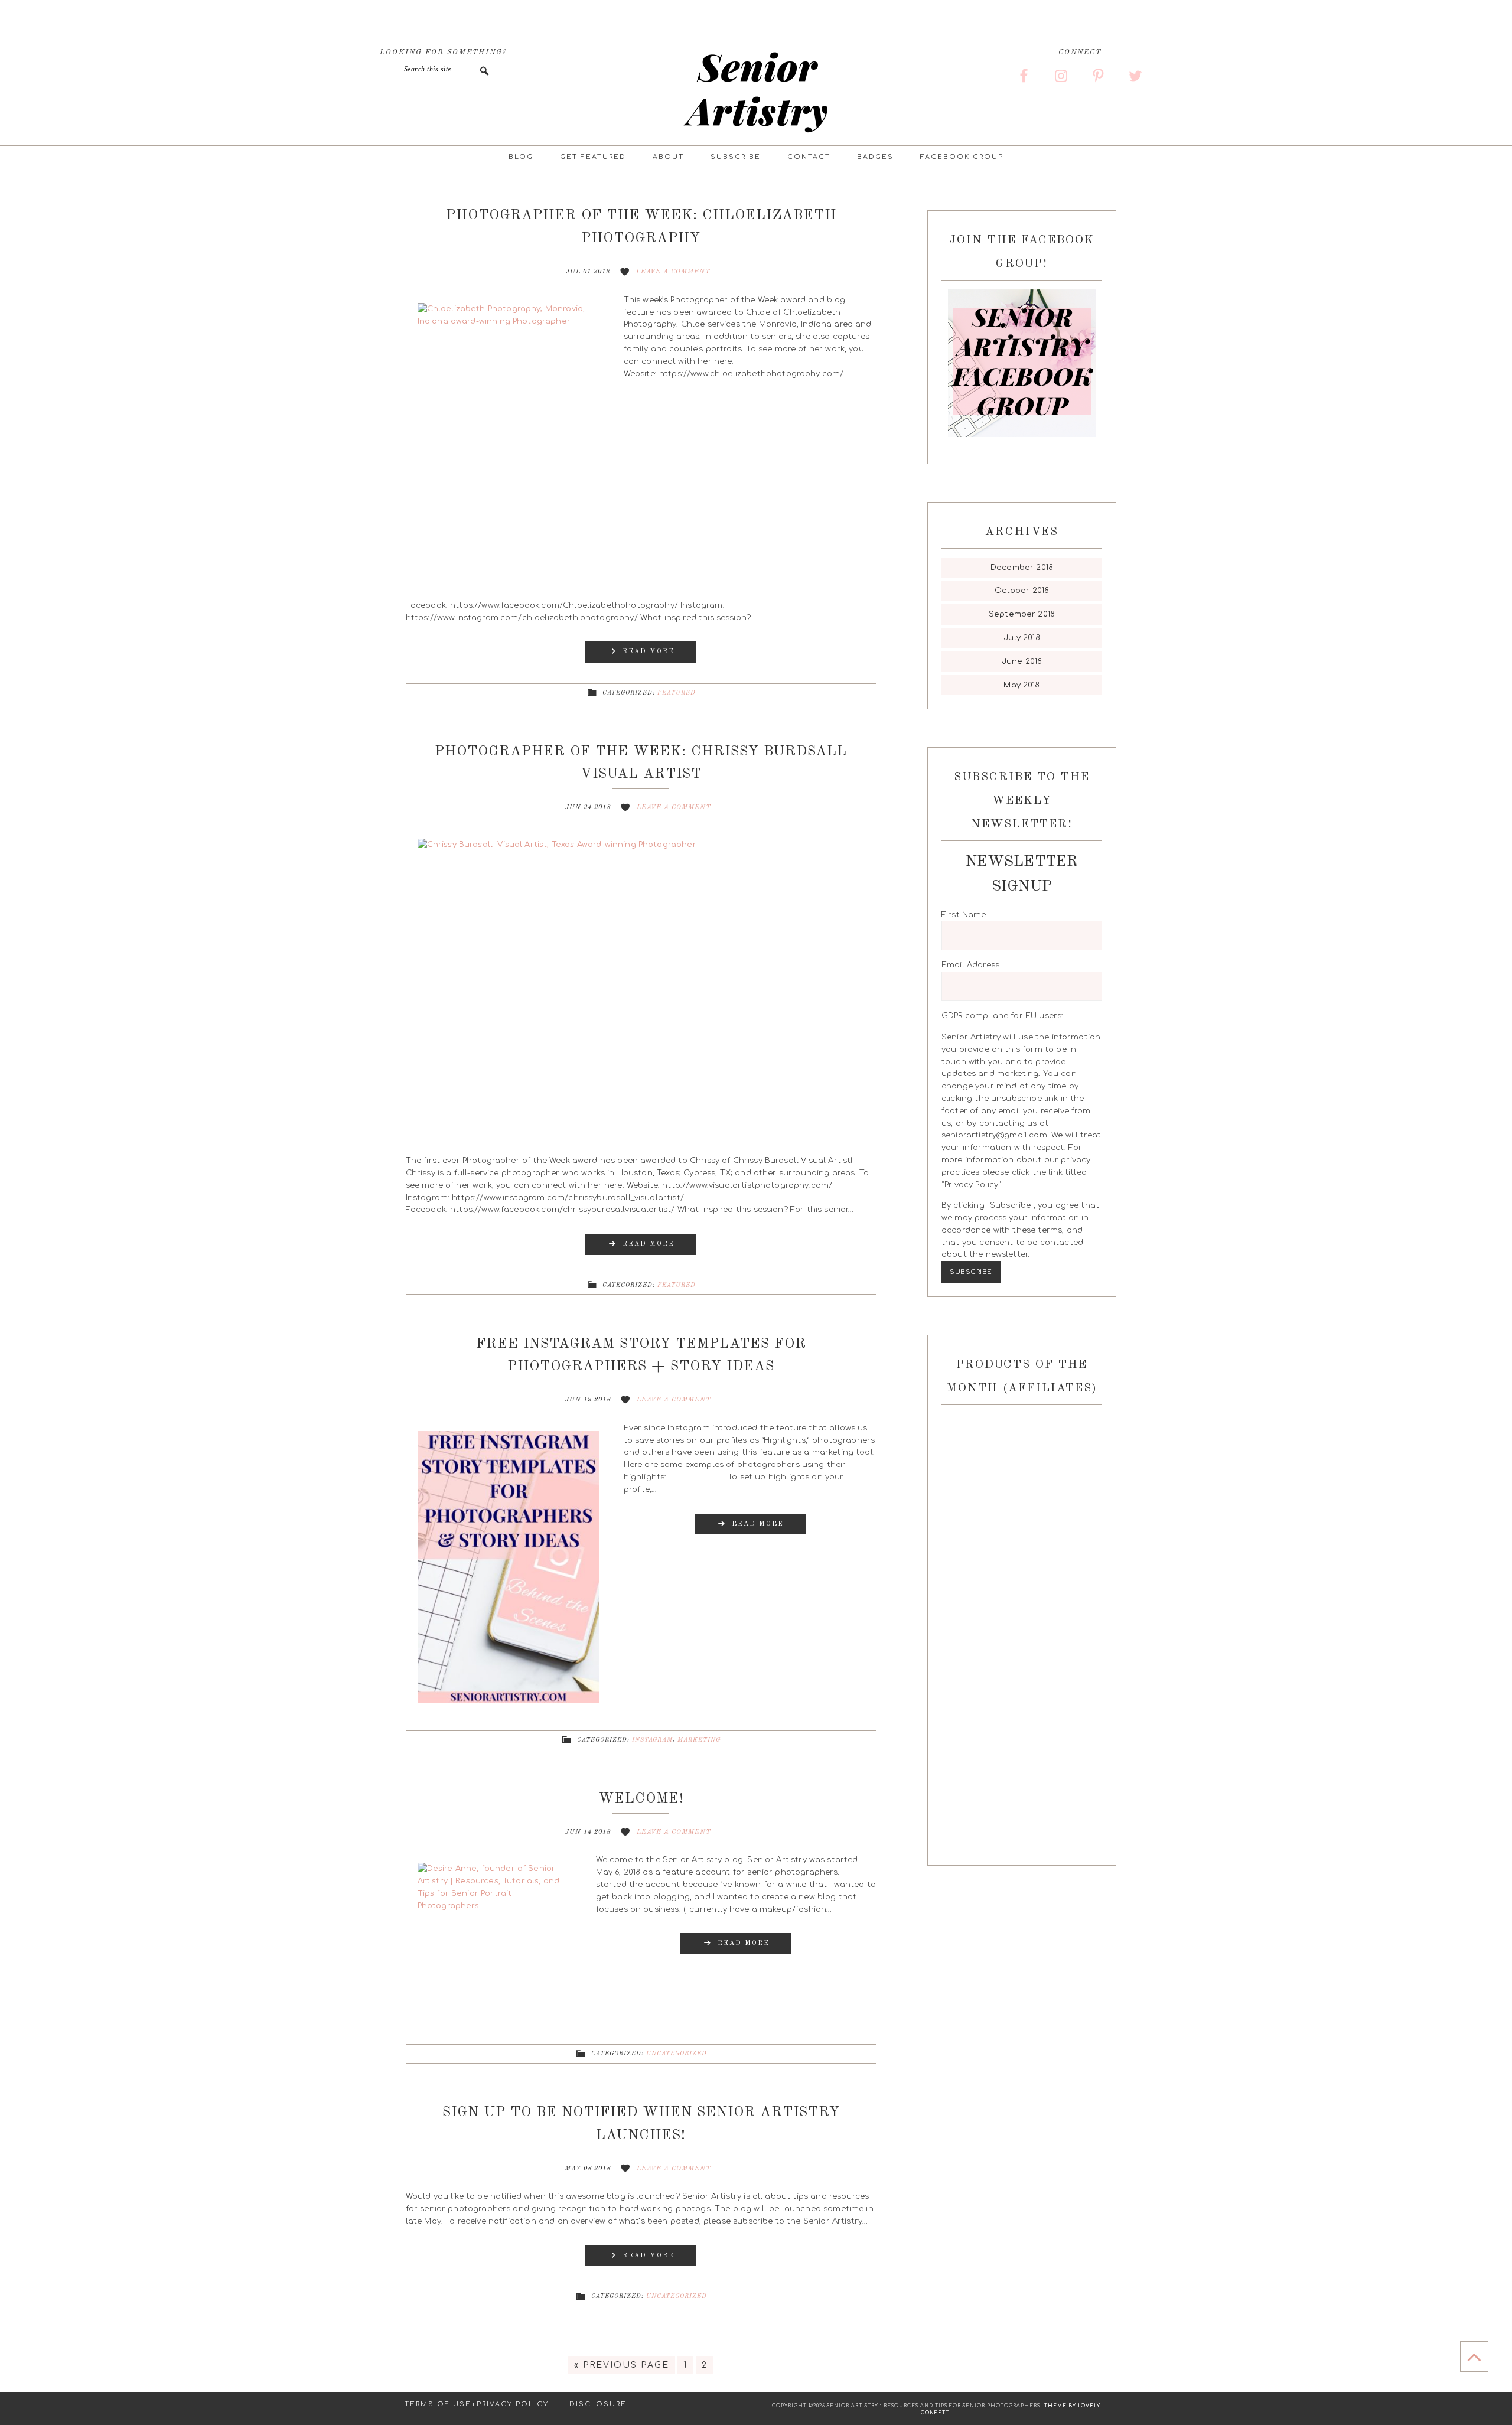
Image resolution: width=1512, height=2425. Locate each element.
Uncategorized (677, 2054)
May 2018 (1021, 685)
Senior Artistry (756, 92)
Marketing (699, 1740)
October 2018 (1022, 591)
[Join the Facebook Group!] (1022, 363)
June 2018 (1022, 661)
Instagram (652, 1740)
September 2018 (1022, 614)
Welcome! (641, 1799)
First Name (964, 915)
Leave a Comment (673, 272)
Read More (649, 652)
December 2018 (1022, 568)
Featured (677, 693)
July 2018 (1021, 638)
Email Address (970, 965)
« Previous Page (622, 2365)
